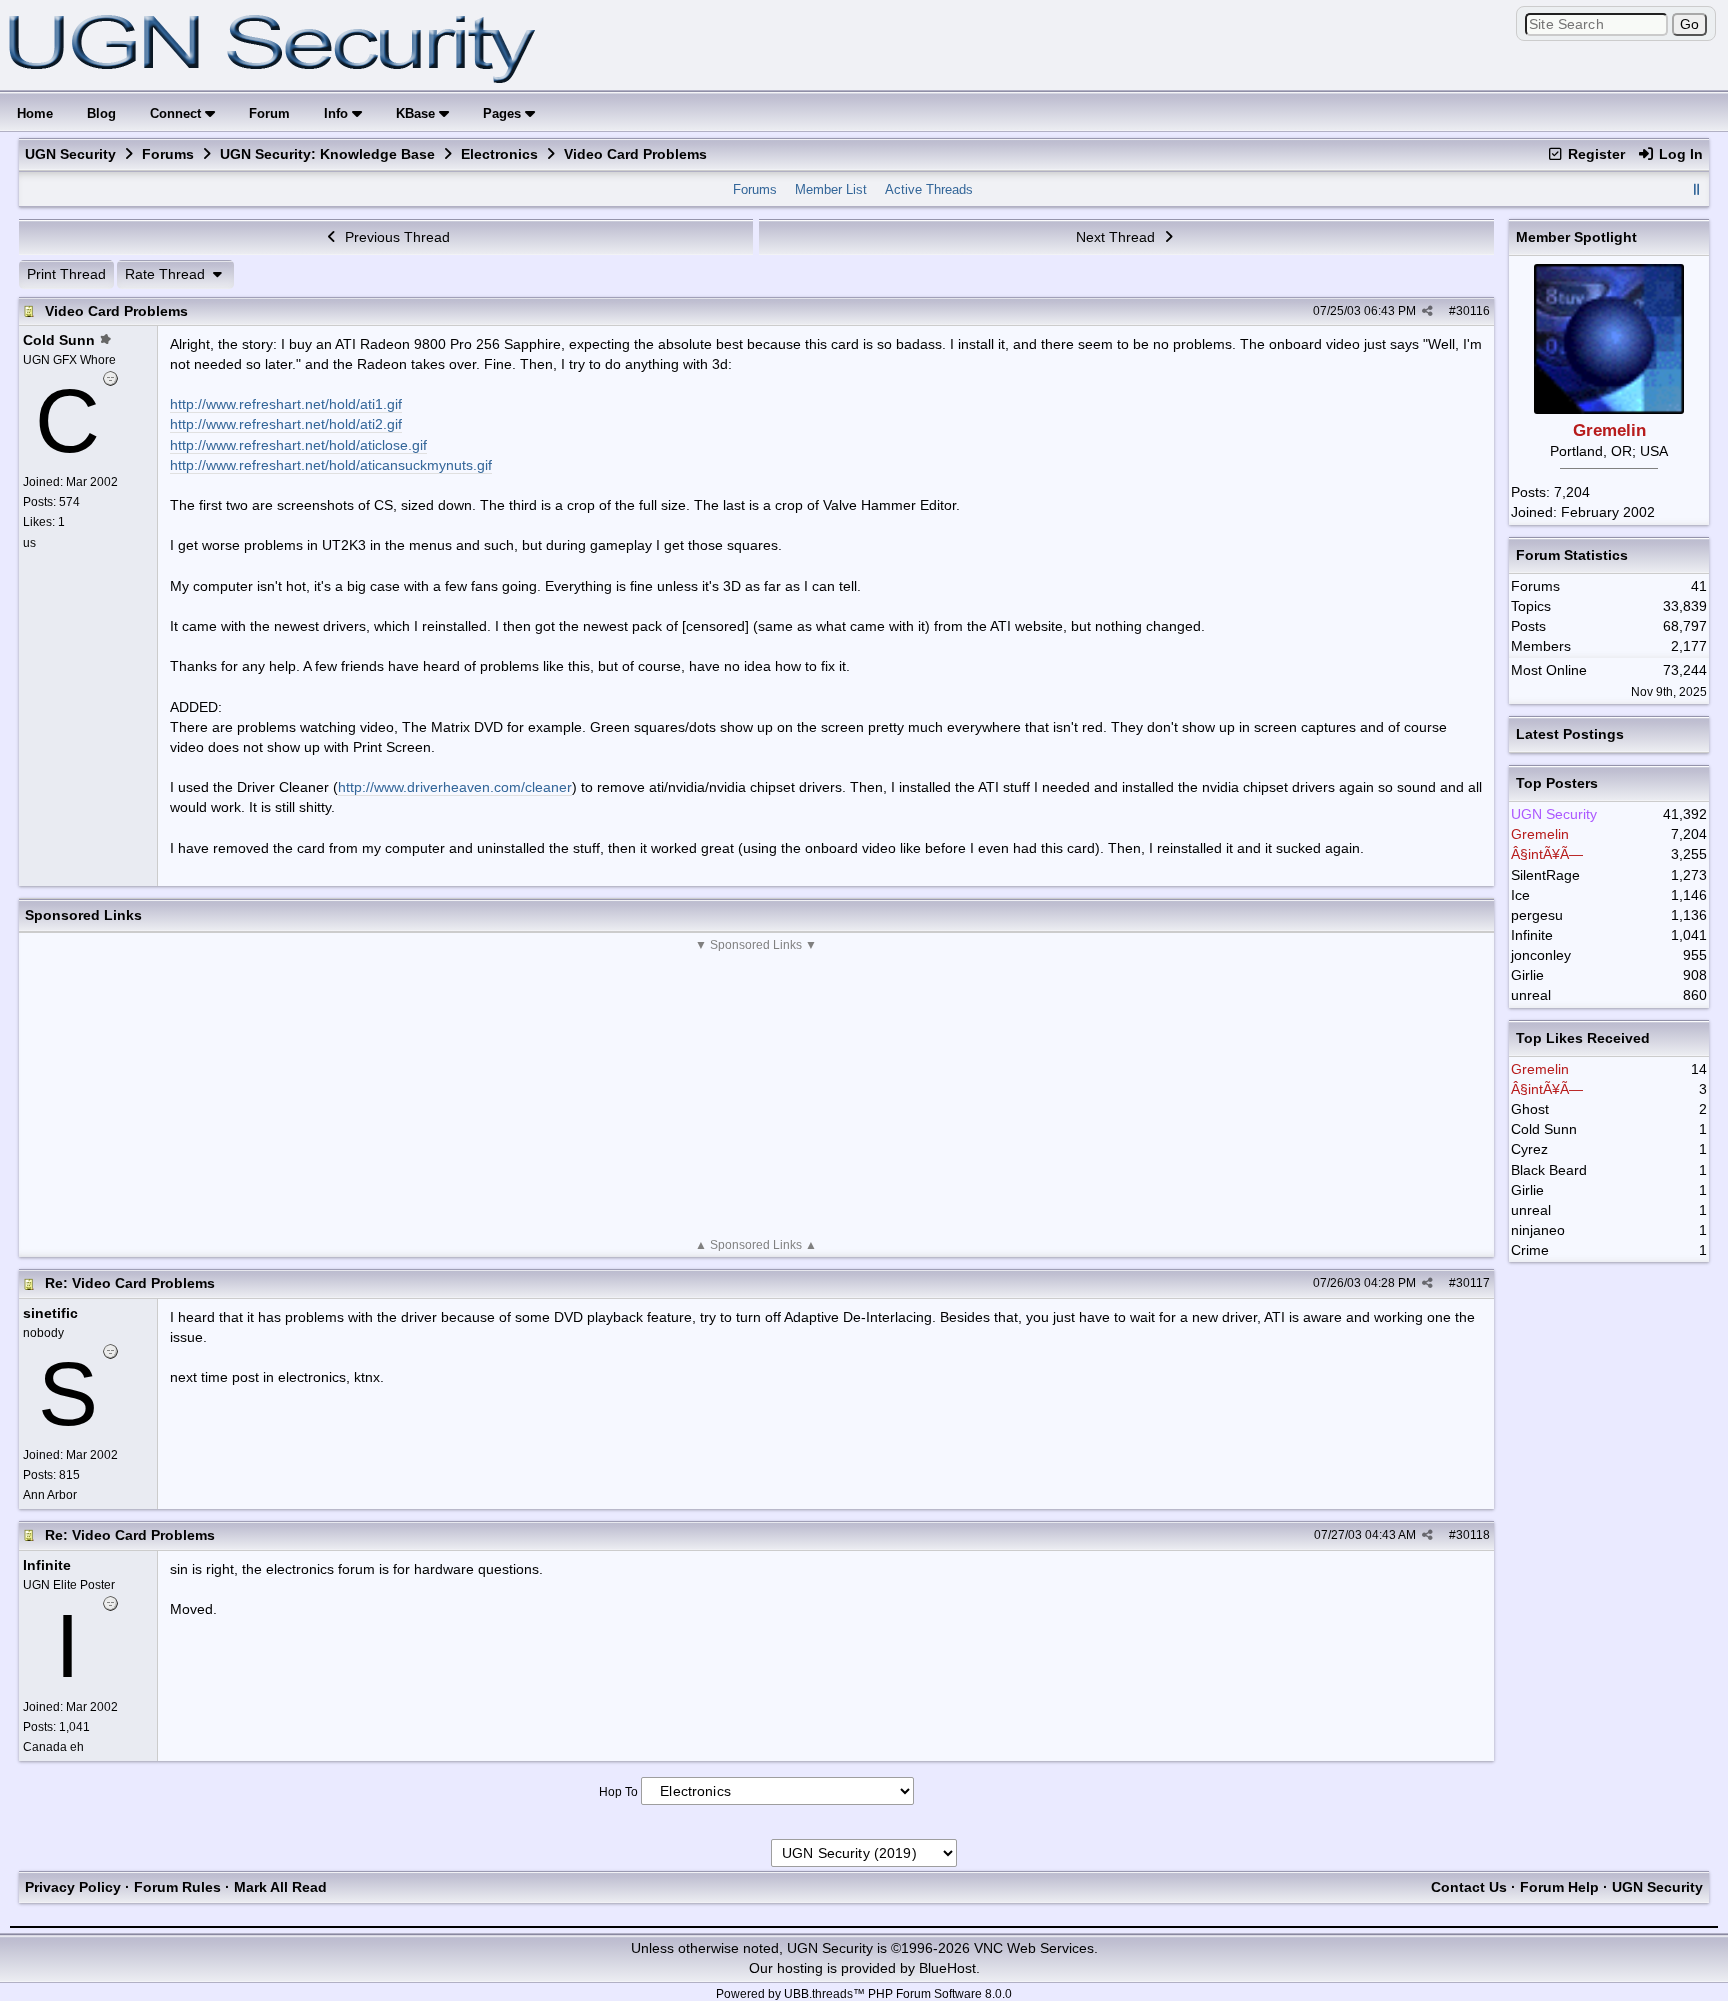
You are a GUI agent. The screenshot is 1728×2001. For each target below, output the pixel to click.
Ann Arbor (50, 1495)
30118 (1473, 1535)
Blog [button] (101, 113)
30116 (1473, 311)
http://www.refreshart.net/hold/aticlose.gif (298, 445)
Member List (831, 189)
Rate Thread (167, 274)
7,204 (1572, 492)
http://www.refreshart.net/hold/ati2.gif (286, 424)
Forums (168, 154)
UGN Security (70, 154)
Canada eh (53, 1747)
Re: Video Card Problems (130, 1283)
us (29, 543)
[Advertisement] (756, 1095)
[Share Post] (1427, 311)
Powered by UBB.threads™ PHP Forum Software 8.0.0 (864, 1994)
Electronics (499, 154)
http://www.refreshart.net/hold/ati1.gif (286, 404)
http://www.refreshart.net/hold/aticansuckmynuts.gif (331, 465)
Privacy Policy (73, 1887)
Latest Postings (1570, 734)
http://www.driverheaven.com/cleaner (455, 787)
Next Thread (1117, 237)
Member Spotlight (1576, 237)
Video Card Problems (116, 311)
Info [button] (338, 113)
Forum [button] (269, 113)
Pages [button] (504, 113)
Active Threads (929, 189)
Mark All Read (280, 1887)
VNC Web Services (1034, 1948)
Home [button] (35, 113)
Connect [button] (177, 113)
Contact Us (1469, 1887)
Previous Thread (395, 237)
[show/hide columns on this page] (1696, 189)
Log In (1679, 154)
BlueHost (947, 1968)
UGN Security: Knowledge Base (327, 154)
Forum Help (1559, 1887)
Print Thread (66, 274)
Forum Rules (177, 1887)
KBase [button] (417, 113)
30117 (1473, 1283)
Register (1594, 154)
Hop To (618, 1792)
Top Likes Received (1583, 1038)
